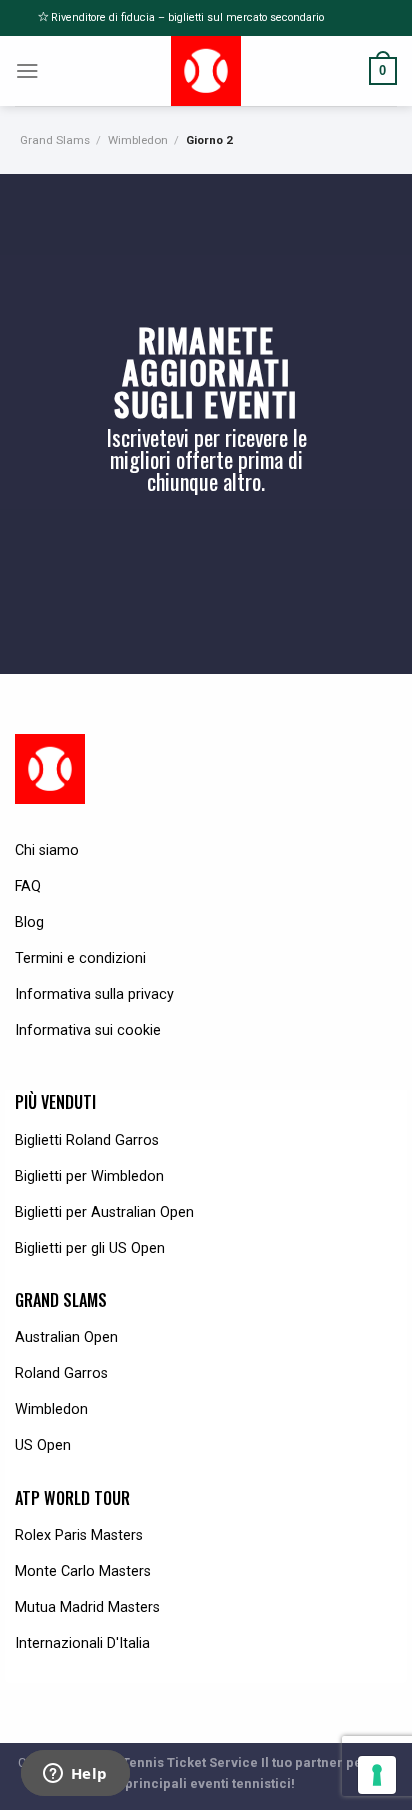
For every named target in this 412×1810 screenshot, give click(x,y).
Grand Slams (55, 140)
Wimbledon (138, 140)
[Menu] (27, 71)
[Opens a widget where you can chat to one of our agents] (75, 1775)
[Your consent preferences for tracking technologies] (377, 1775)
